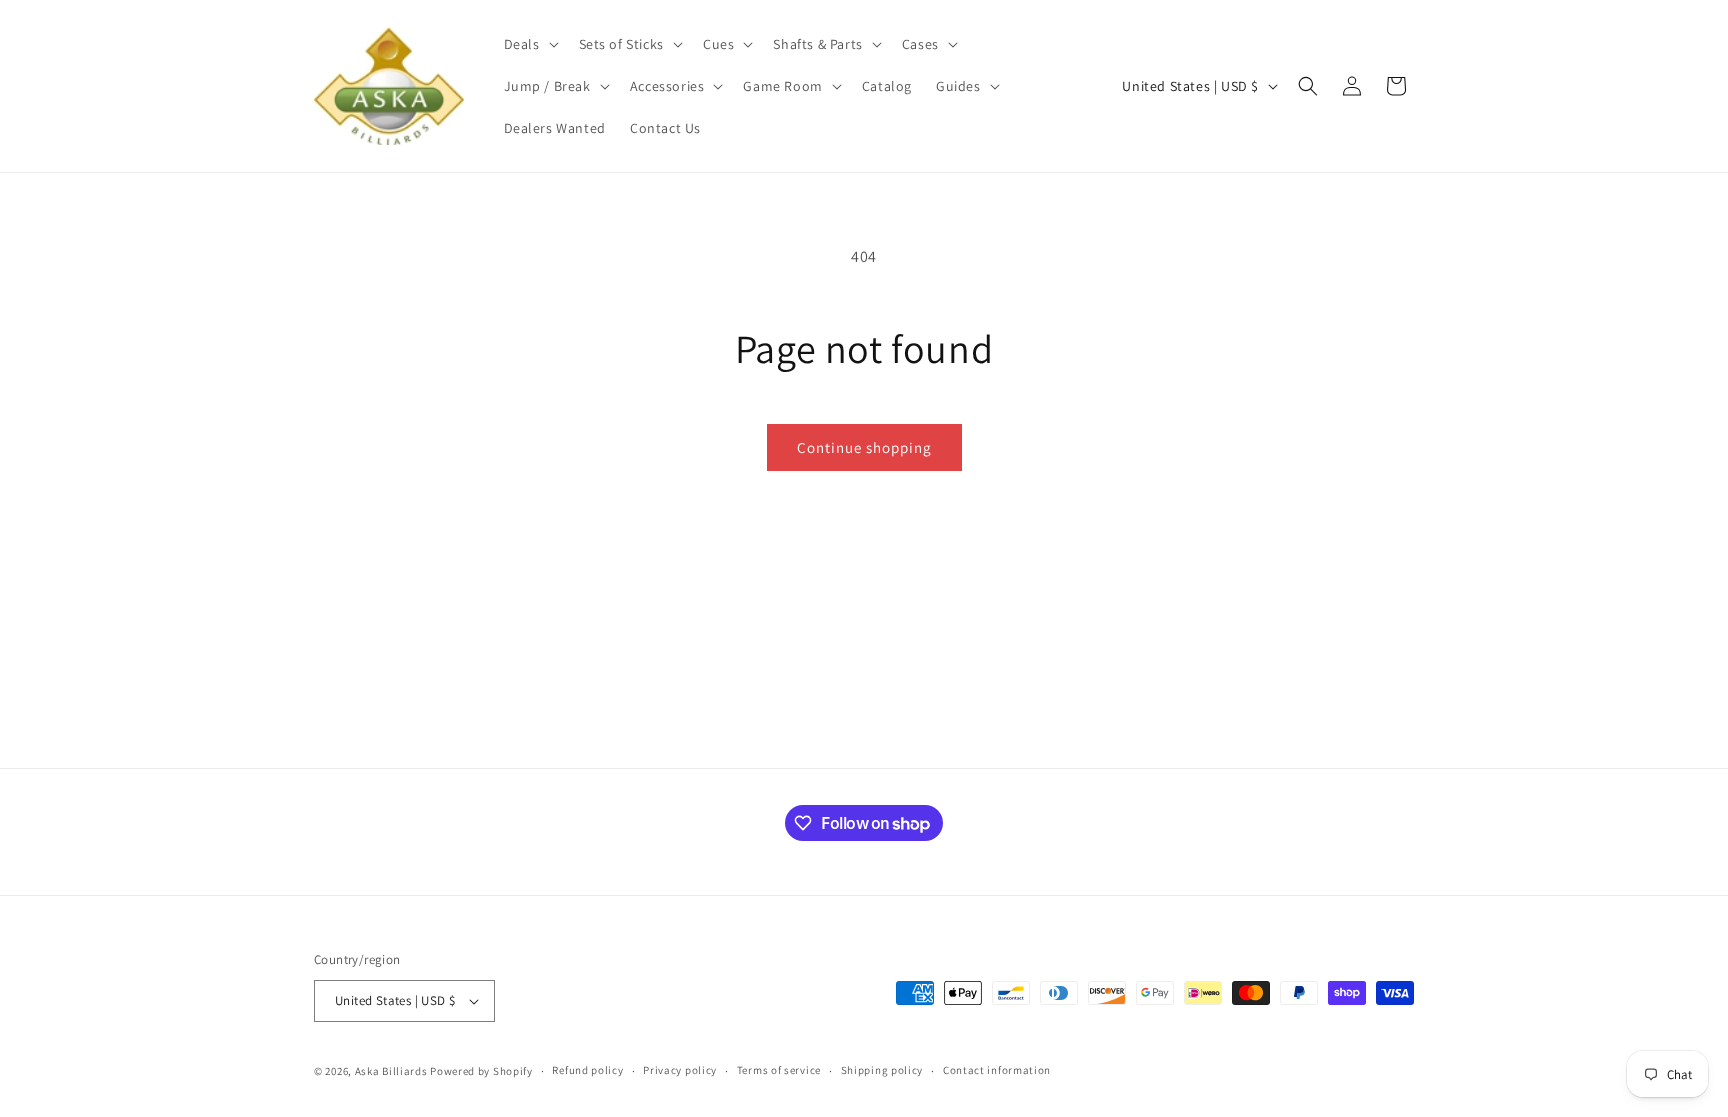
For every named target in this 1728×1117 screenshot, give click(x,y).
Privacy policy (680, 1070)
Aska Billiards (391, 1071)
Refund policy (587, 1070)
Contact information (997, 1070)
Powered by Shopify (481, 1071)
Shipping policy (882, 1070)
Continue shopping (864, 447)
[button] (529, 44)
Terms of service (779, 1070)
